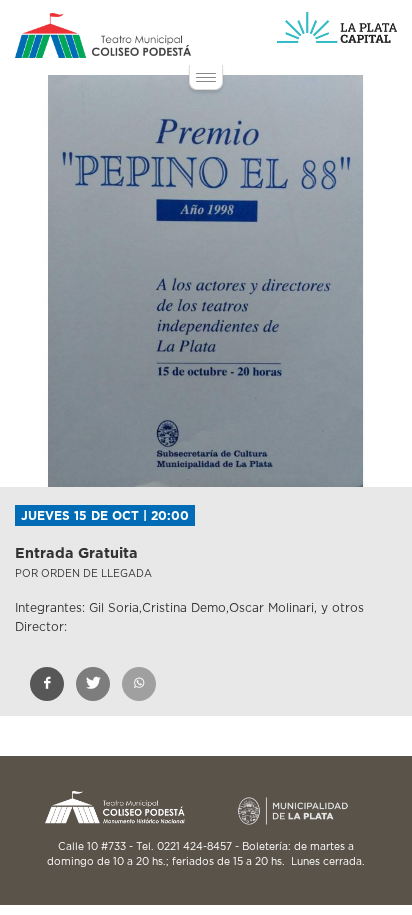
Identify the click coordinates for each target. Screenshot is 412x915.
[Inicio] (103, 35)
